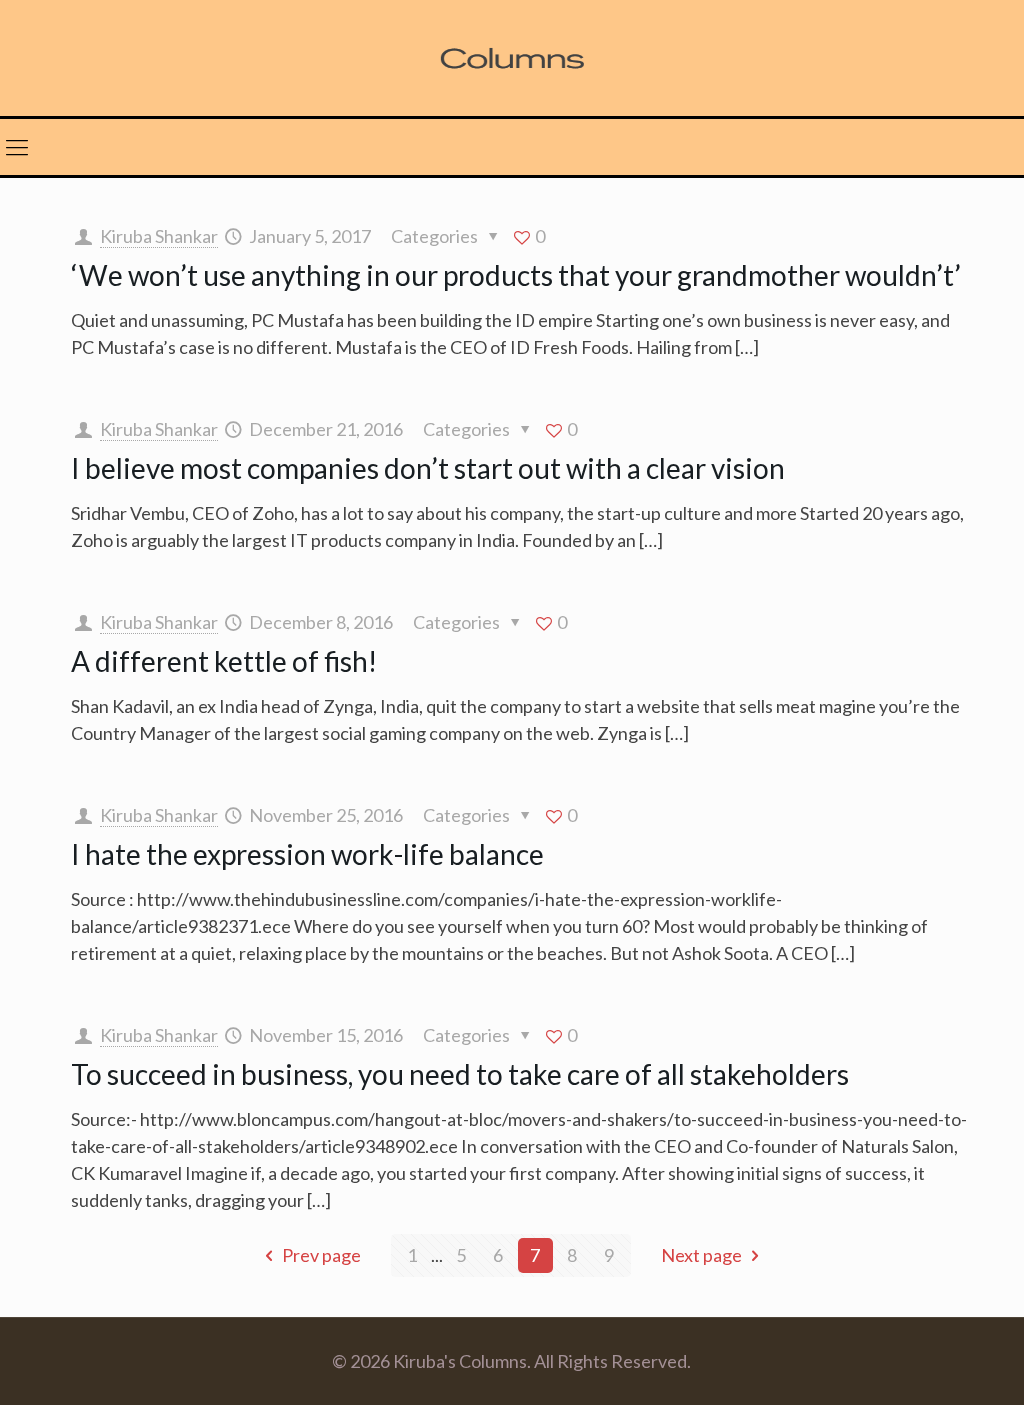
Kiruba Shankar (159, 236)
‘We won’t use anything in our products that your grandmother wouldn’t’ (516, 275)
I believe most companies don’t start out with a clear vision (428, 468)
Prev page (321, 1255)
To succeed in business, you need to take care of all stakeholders (460, 1074)
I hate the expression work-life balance (307, 854)
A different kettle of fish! (224, 661)
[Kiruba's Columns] (512, 58)
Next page (701, 1255)
